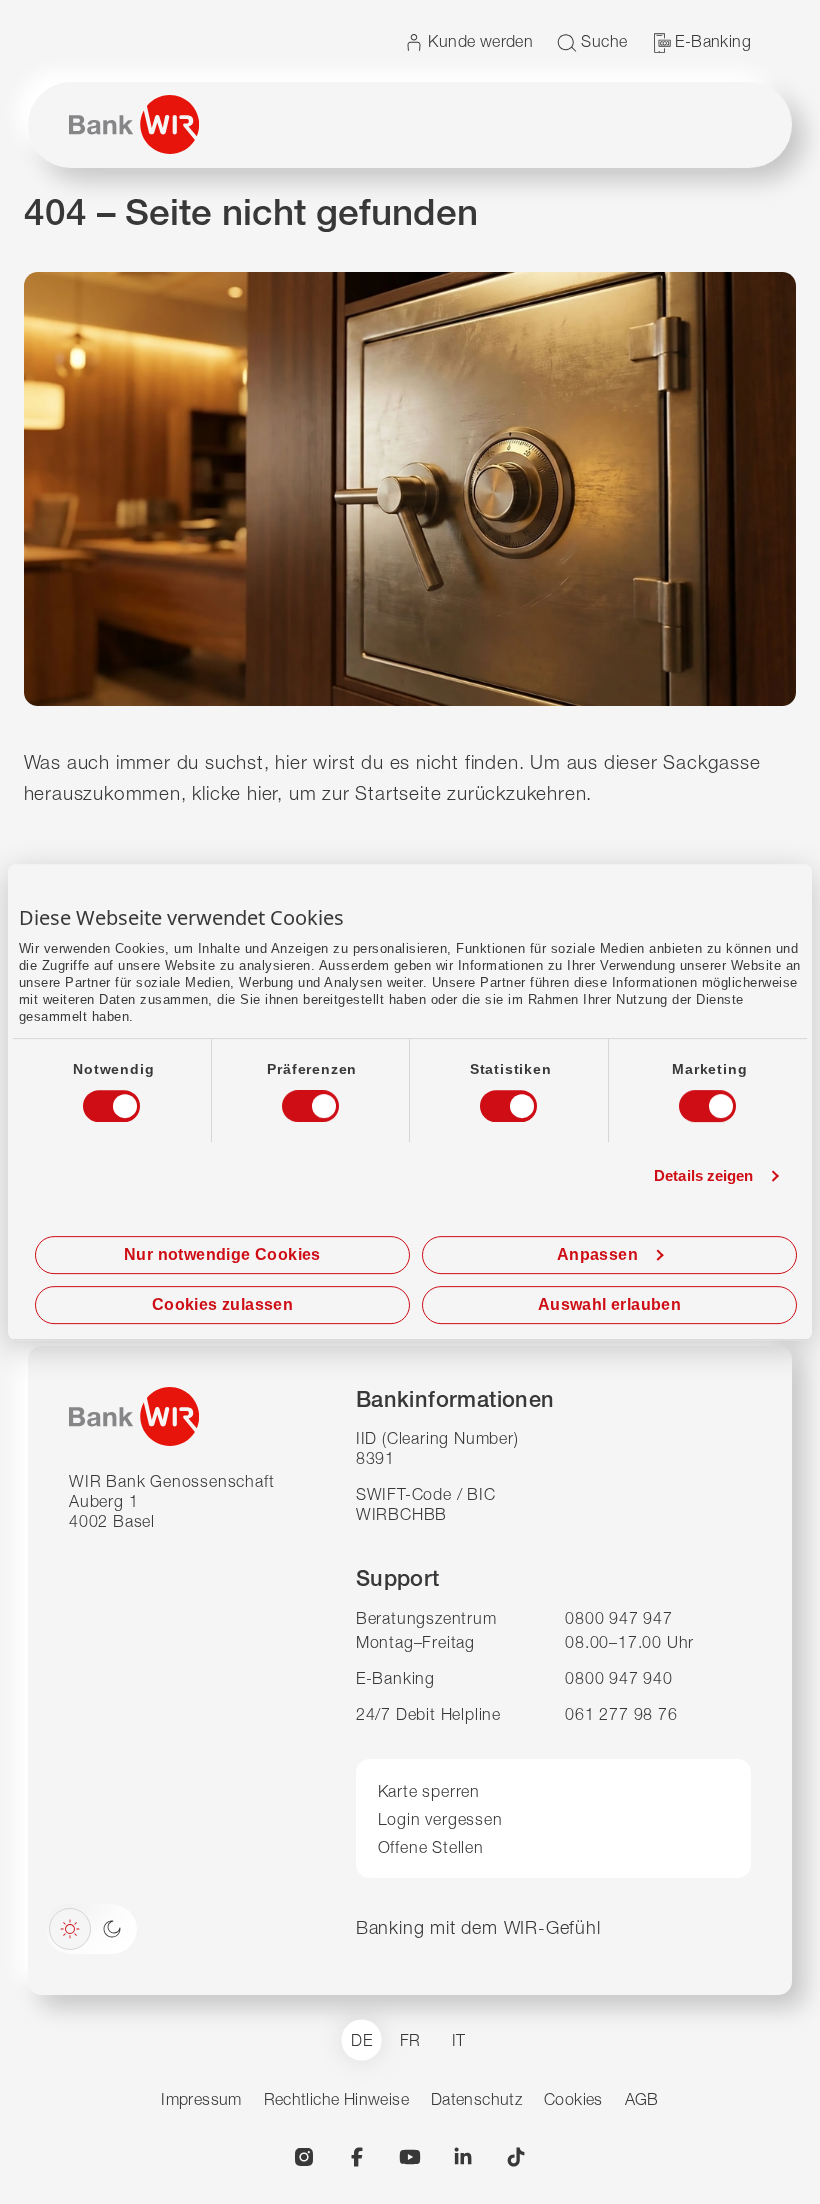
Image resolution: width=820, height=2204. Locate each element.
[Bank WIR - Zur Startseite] (134, 124)
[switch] (292, 1100)
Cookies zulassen (222, 1304)
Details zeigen (703, 1175)
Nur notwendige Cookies (222, 1254)
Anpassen (597, 1254)
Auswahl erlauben (609, 1304)
